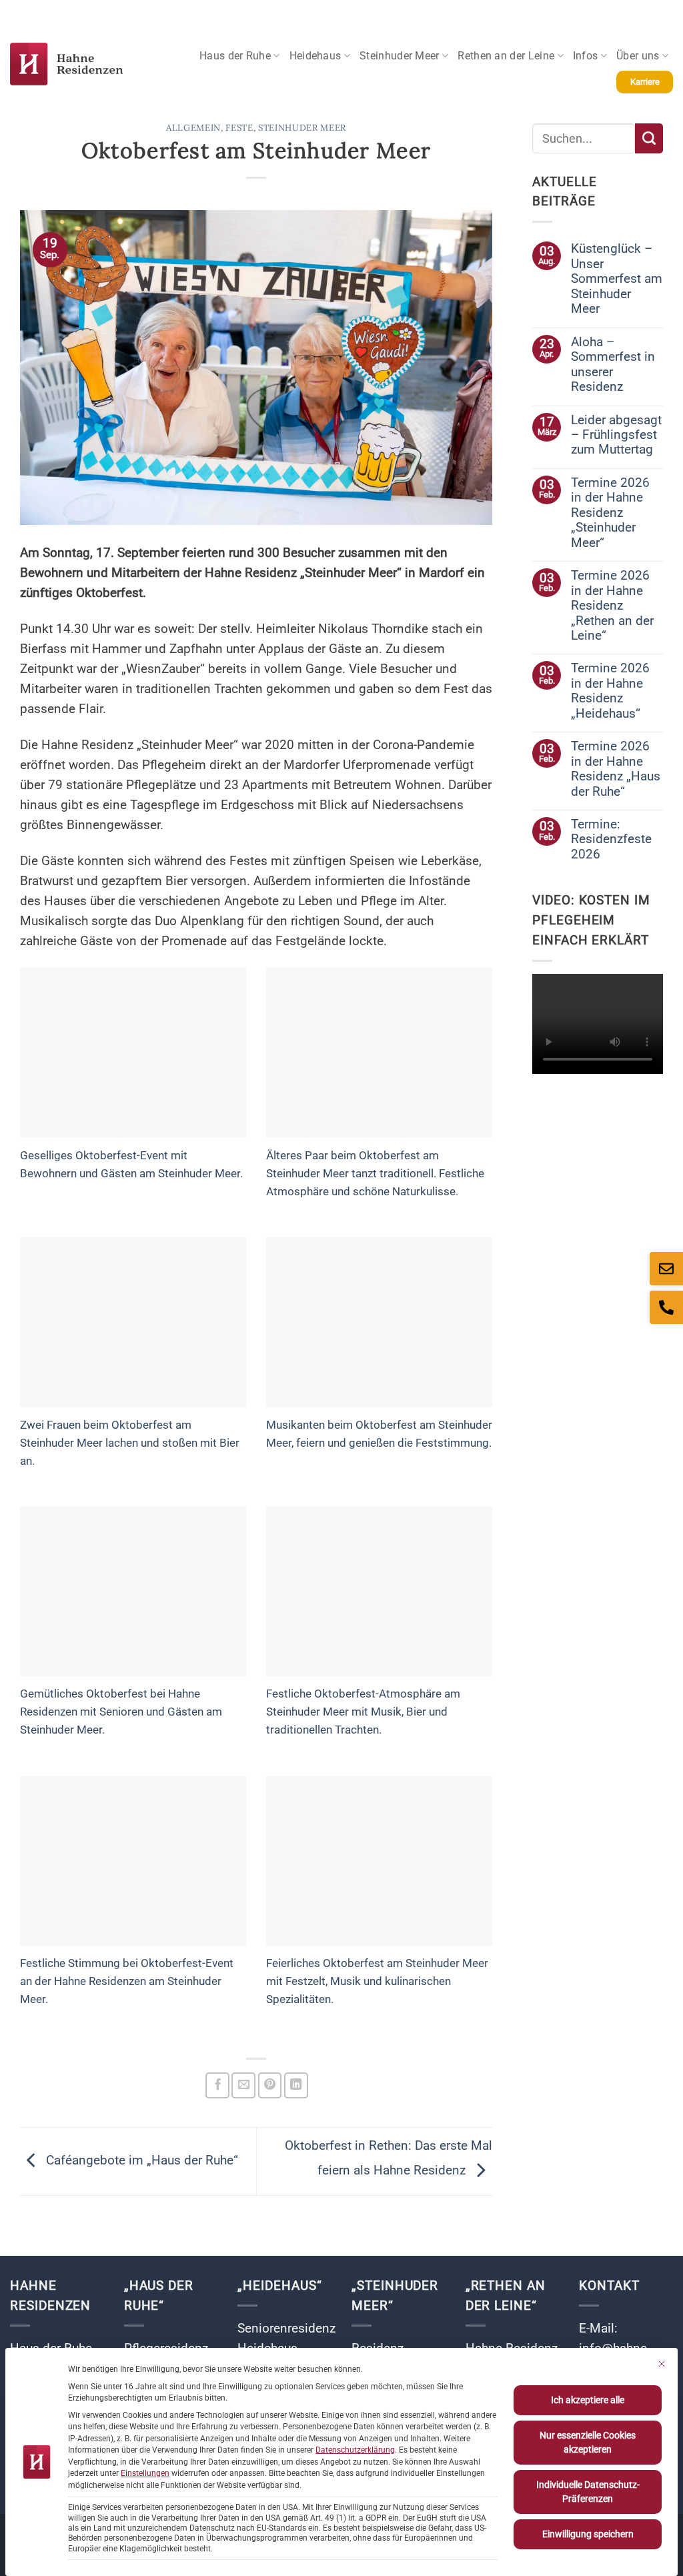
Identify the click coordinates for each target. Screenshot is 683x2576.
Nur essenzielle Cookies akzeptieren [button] (588, 2442)
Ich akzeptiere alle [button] (588, 2400)
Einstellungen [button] (145, 2473)
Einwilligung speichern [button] (588, 2534)
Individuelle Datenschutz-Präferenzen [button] (588, 2492)
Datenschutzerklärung (355, 2450)
